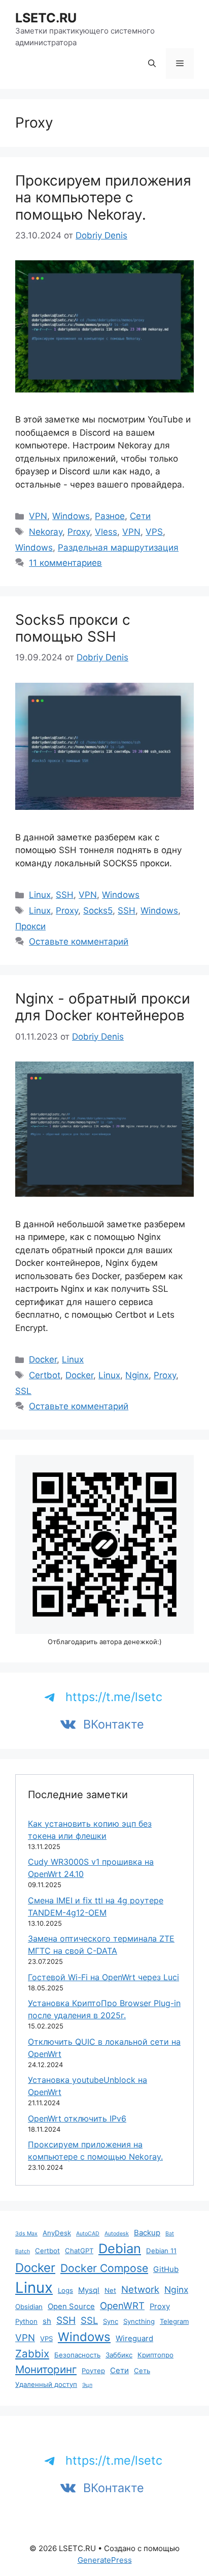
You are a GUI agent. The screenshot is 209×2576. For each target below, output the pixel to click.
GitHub (166, 2269)
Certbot (45, 1375)
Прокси (30, 926)
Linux (40, 895)
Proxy (79, 532)
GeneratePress (105, 2560)
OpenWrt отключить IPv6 (77, 2118)
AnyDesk (57, 2233)
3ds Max (26, 2234)
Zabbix (32, 2354)
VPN (38, 516)
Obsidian (29, 2307)
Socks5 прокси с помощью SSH (73, 628)
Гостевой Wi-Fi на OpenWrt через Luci (103, 1977)
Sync (111, 2321)
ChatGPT (79, 2251)
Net (110, 2290)
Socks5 (98, 911)
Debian (120, 2248)
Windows (71, 516)
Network (140, 2289)
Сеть (142, 2371)
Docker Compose (104, 2268)
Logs (65, 2290)
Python (26, 2321)
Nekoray (46, 532)
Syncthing (139, 2321)
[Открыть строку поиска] (152, 64)
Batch (23, 2251)
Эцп (87, 2385)
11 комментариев (65, 563)
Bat (170, 2234)
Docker (43, 1359)
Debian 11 (161, 2251)
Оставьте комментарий (79, 942)
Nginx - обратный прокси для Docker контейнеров (103, 1007)
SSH (65, 895)
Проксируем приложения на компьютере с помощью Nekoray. (103, 198)
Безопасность (77, 2355)
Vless (106, 532)
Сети (140, 516)
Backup (147, 2233)
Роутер (93, 2371)
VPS (154, 532)
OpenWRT (122, 2306)
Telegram (174, 2321)
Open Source (71, 2307)
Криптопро (155, 2355)
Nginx (137, 1375)
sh (47, 2321)
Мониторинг (46, 2369)
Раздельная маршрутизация (118, 548)
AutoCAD (88, 2234)
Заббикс (119, 2355)
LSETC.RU (46, 18)
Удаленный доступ (46, 2384)
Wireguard (134, 2339)
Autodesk (117, 2234)
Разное (110, 516)
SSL (23, 1391)
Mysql (89, 2290)
